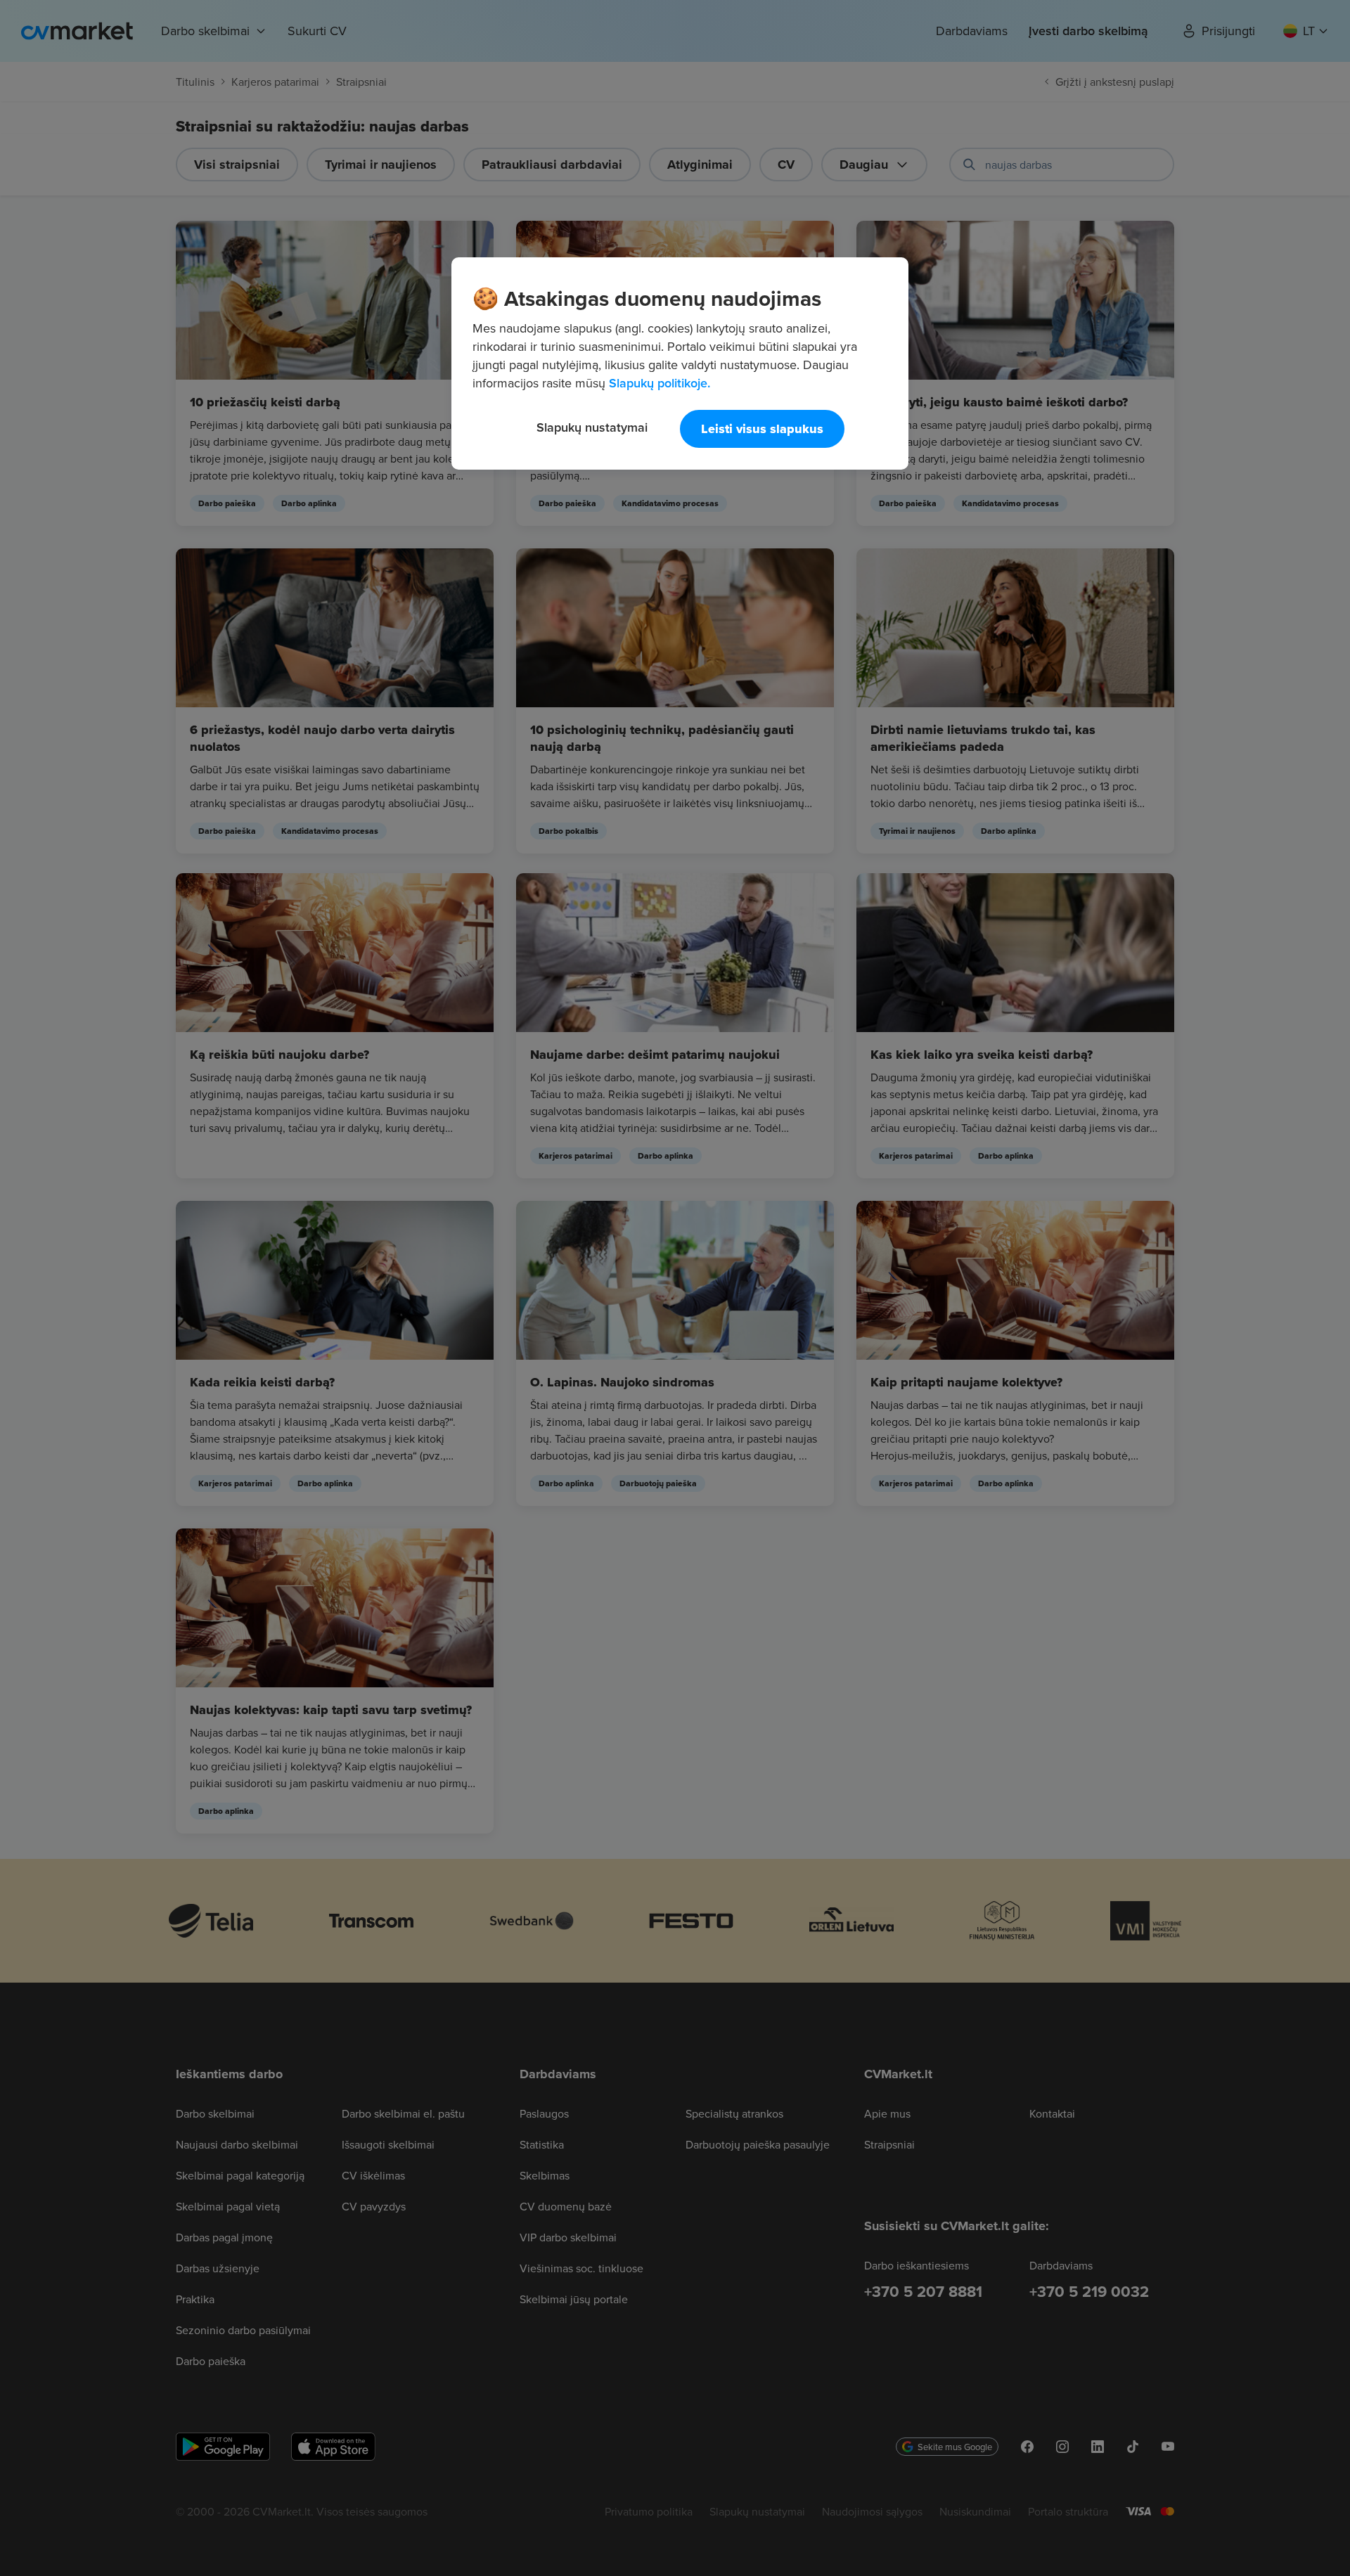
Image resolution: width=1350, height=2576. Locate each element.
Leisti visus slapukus (762, 429)
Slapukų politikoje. (660, 383)
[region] (680, 363)
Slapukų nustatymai (592, 427)
